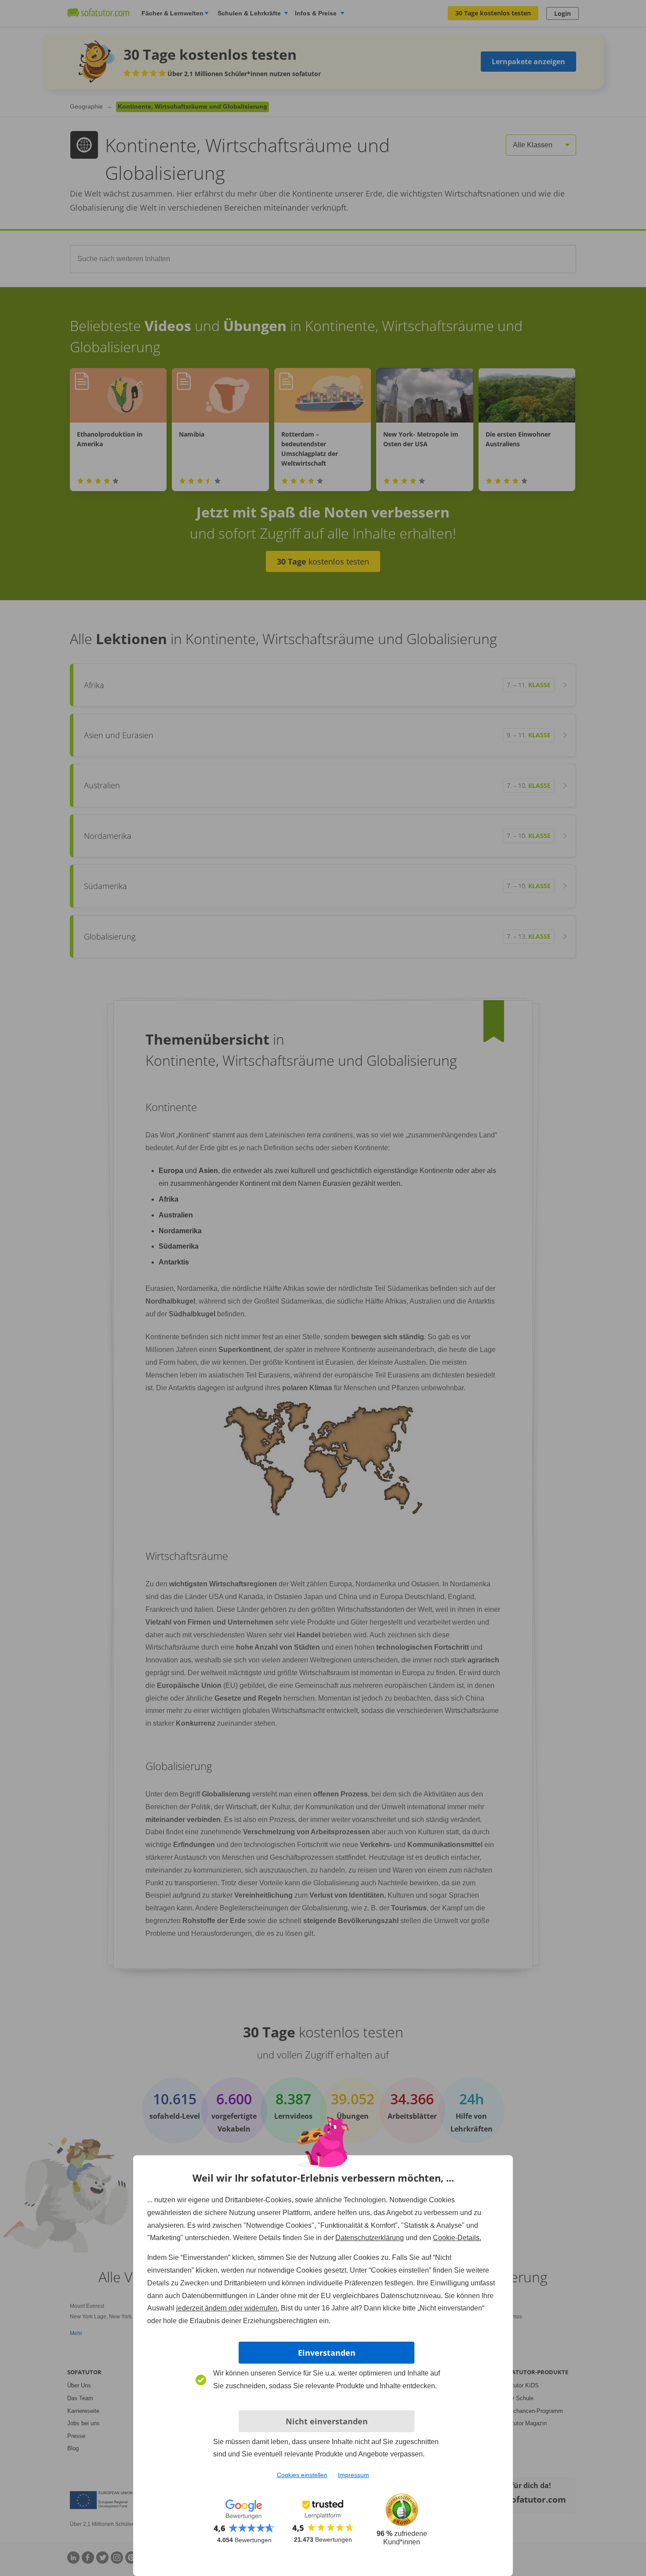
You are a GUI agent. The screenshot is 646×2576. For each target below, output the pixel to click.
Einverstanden (327, 2353)
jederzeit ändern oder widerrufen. (228, 2308)
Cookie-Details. (457, 2238)
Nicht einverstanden (327, 2421)
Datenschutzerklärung (370, 2238)
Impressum (354, 2475)
